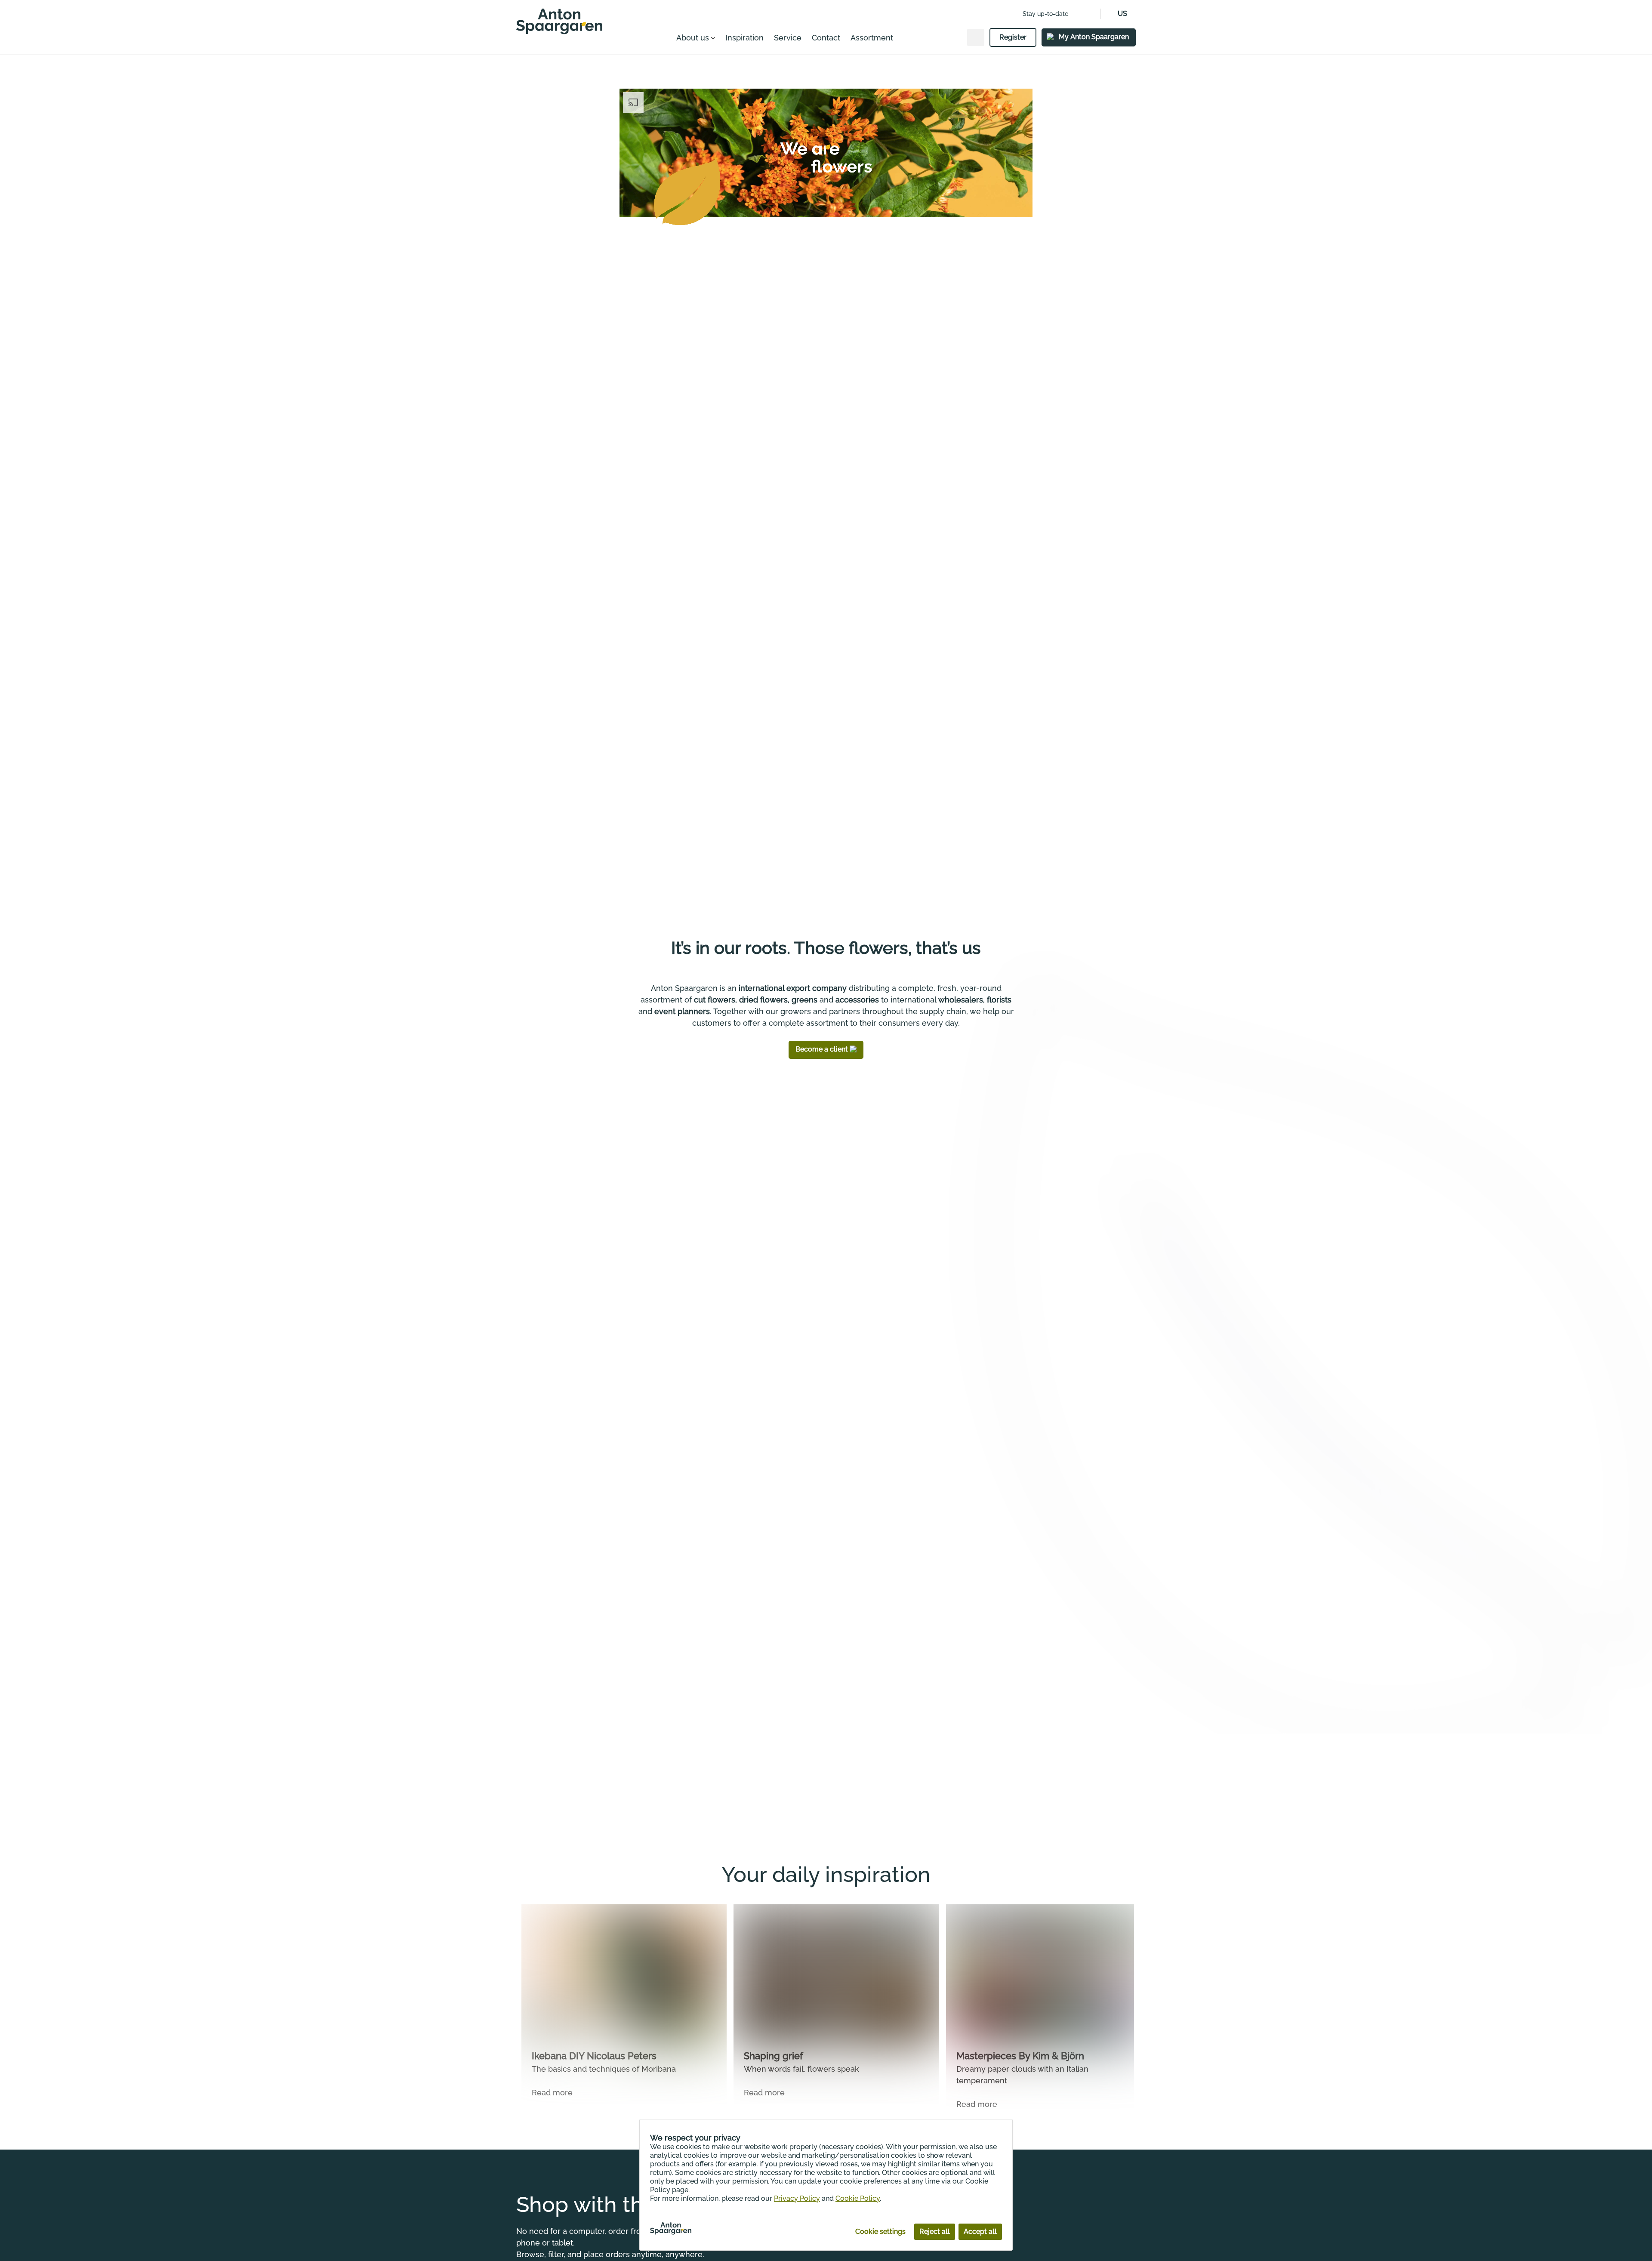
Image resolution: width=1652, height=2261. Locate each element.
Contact (826, 38)
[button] (1122, 14)
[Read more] (624, 2004)
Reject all (935, 2232)
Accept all (980, 2232)
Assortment (872, 38)
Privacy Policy (797, 2198)
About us (693, 38)
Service (788, 38)
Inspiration (744, 38)
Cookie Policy (858, 2198)
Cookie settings (880, 2232)
